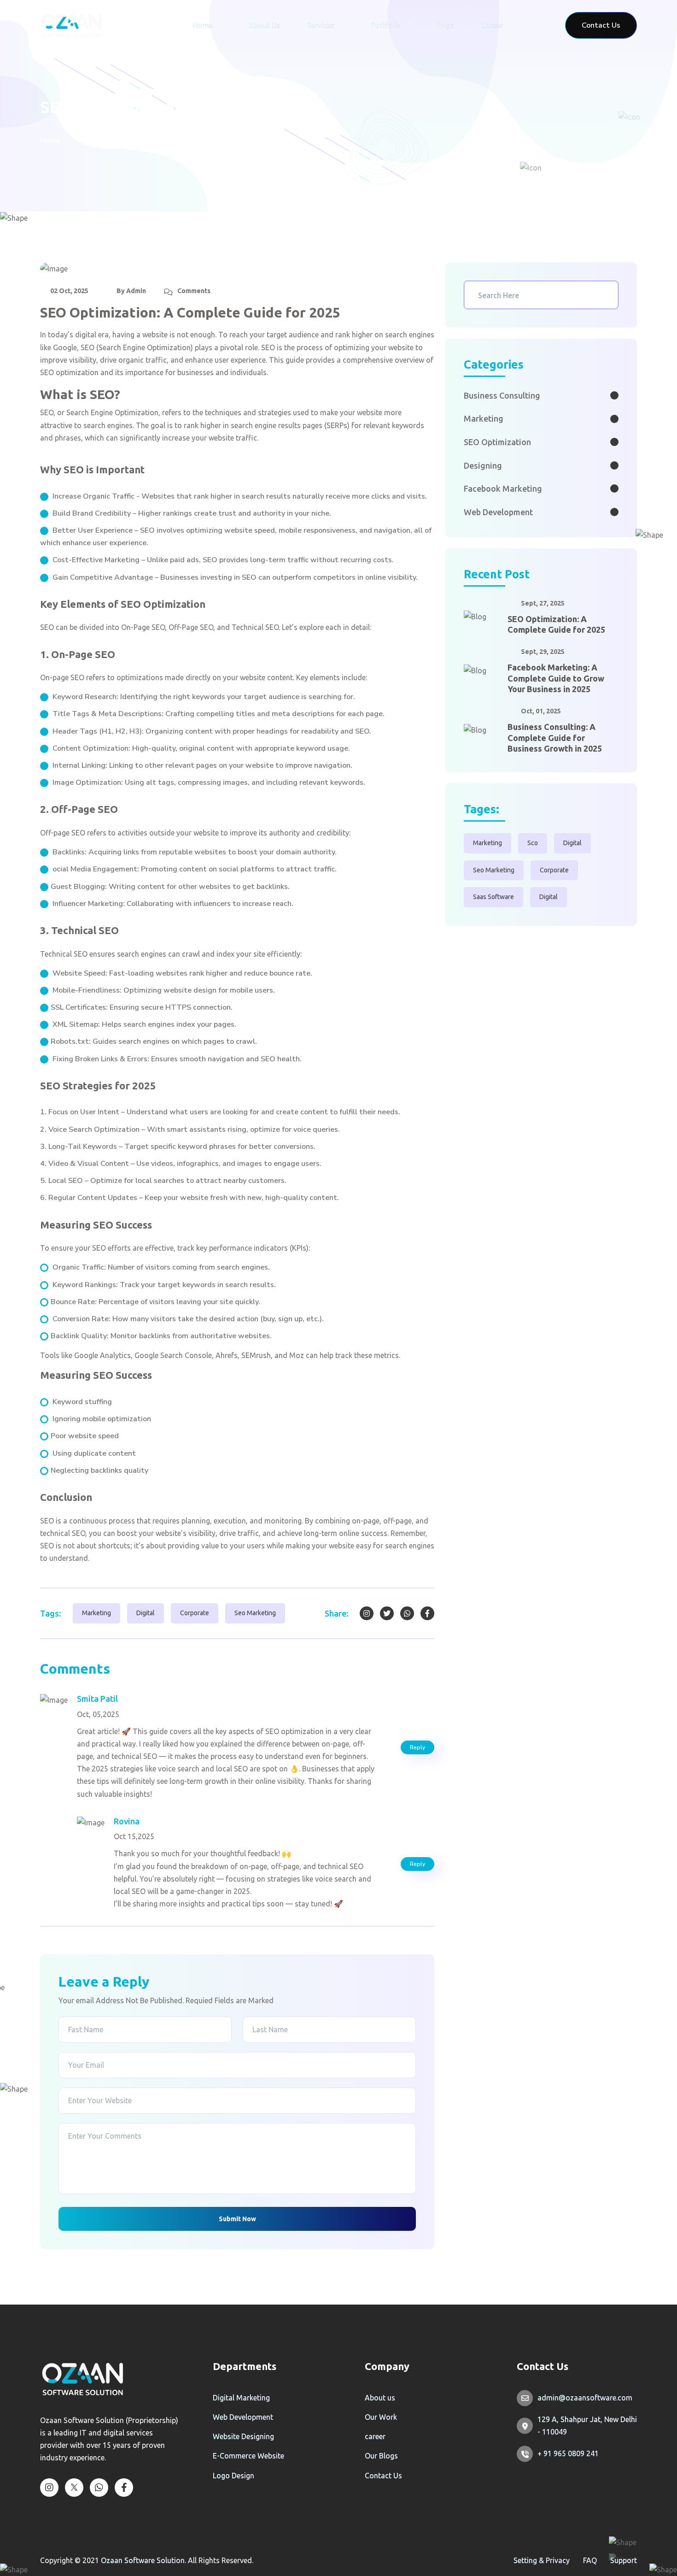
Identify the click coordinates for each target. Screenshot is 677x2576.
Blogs (445, 25)
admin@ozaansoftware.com (585, 2398)
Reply (417, 1747)
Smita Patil (97, 1699)
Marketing (96, 1613)
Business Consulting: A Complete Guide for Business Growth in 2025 (555, 738)
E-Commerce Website (248, 2456)
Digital (146, 1613)
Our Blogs (381, 2456)
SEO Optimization (497, 442)
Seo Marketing (255, 1613)
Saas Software (493, 897)
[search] (606, 295)
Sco (533, 843)
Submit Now (237, 2219)
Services (321, 25)
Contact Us (383, 2476)
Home (202, 25)
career (375, 2436)
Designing (483, 465)
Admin (136, 291)
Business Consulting (502, 395)
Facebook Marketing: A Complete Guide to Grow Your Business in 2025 (556, 678)
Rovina (127, 1821)
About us (380, 2398)
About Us (264, 25)
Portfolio (386, 25)
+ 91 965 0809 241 (568, 2453)
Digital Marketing (241, 2398)
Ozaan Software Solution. (144, 2560)
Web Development (498, 512)
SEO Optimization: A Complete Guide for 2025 (556, 624)
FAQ (590, 2560)
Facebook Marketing (503, 488)
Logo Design (233, 2476)
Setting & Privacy (542, 2560)
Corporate (195, 1613)
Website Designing (243, 2436)
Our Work (381, 2417)
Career (492, 25)
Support (624, 2560)
